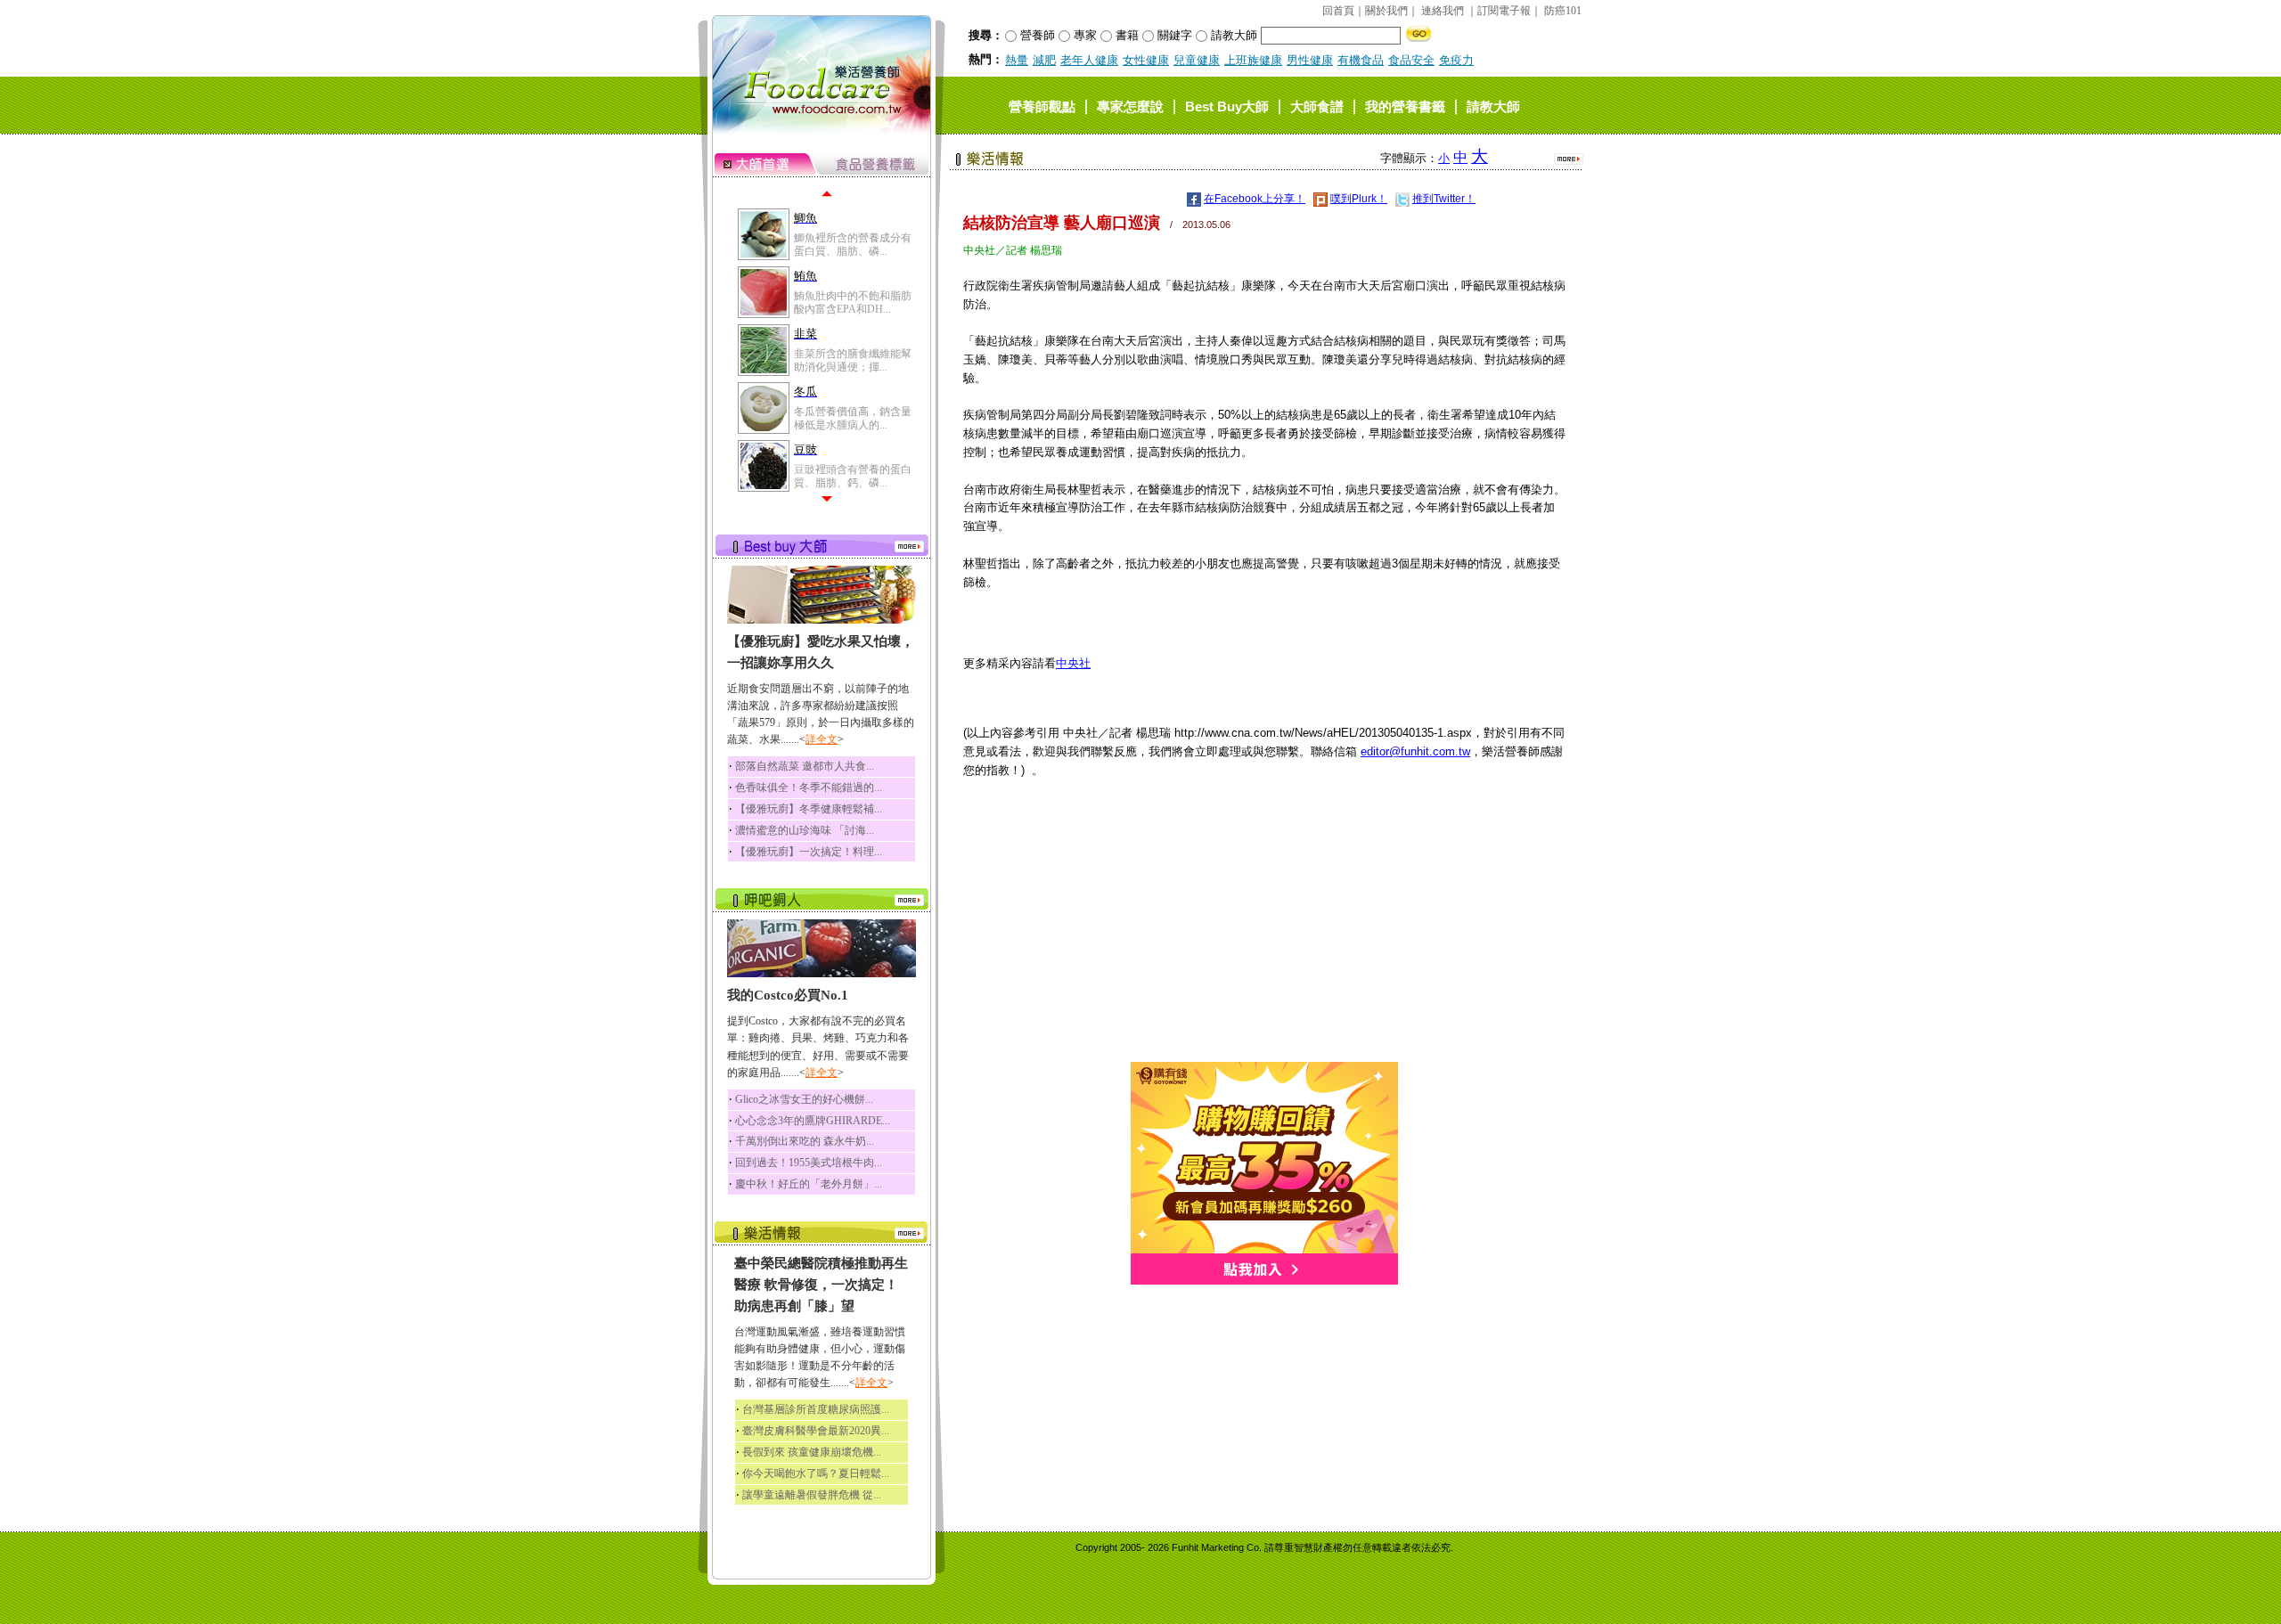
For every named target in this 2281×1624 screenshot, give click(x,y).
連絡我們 (1443, 11)
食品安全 (1411, 60)
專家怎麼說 (1130, 106)
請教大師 (1493, 106)
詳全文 (822, 739)
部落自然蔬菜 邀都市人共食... (805, 766)
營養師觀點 (1042, 106)
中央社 (1073, 663)
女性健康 (1146, 60)
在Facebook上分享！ (1255, 199)
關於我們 (1386, 11)
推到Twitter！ (1444, 199)
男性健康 (1310, 60)
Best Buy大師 (1227, 106)
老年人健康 (1089, 60)
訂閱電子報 (1504, 11)
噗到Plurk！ (1359, 199)
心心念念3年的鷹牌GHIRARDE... (813, 1121)
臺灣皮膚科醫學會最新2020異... (816, 1431)
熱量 (1017, 60)
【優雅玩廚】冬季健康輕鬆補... (809, 809)
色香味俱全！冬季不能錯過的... (809, 788)
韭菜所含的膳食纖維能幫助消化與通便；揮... (853, 360)
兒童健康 (1197, 60)
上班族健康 (1253, 60)
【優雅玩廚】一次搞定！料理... (809, 852)
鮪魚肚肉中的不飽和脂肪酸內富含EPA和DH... (853, 302)
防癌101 (1563, 11)
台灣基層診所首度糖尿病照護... (816, 1409)
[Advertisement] (1264, 937)
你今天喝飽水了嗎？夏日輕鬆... (816, 1473)
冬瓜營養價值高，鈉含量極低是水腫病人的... (853, 418)
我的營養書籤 (1405, 106)
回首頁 (1338, 11)
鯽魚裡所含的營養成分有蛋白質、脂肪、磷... (853, 244)
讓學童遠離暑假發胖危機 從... (812, 1495)
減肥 (1044, 60)
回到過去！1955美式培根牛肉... (809, 1163)
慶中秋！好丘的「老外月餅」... (809, 1184)
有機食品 (1361, 60)
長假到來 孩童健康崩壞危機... (812, 1452)
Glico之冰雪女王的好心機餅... (804, 1099)
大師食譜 (1317, 106)
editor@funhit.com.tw (1415, 751)
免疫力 (1456, 60)
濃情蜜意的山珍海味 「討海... (805, 830)
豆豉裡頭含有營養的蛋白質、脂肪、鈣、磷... (853, 476)
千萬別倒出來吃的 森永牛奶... (805, 1141)
